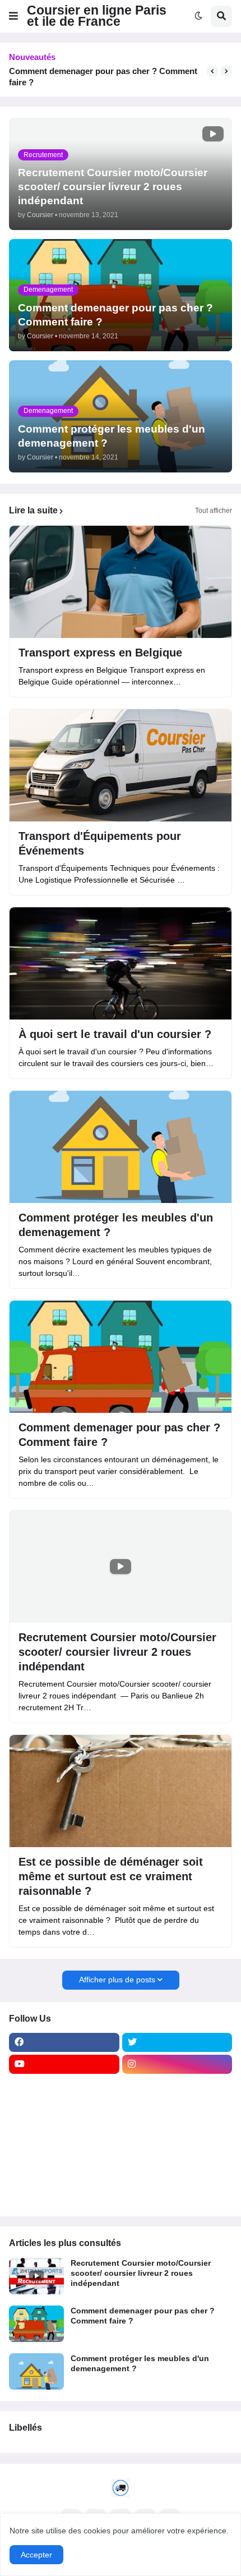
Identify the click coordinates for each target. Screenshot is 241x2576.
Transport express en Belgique (100, 653)
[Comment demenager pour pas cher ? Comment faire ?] (121, 1357)
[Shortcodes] (64, 2196)
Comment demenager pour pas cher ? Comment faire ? (103, 77)
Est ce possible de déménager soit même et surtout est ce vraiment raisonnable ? (111, 1876)
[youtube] (64, 2064)
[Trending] (177, 2152)
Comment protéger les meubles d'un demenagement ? (116, 1225)
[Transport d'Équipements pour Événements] (121, 765)
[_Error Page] (177, 2130)
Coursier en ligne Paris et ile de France (97, 16)
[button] (13, 16)
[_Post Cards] (64, 2108)
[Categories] (64, 2174)
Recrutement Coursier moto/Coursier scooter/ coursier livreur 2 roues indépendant (117, 1652)
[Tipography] (177, 2174)
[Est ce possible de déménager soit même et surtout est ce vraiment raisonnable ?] (121, 1791)
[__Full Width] (64, 2086)
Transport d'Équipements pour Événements (100, 843)
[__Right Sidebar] (177, 2086)
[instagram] (177, 2064)
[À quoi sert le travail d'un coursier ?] (121, 963)
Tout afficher (214, 511)
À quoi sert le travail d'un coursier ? (115, 1034)
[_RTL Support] (64, 2152)
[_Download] (64, 2130)
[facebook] (64, 2042)
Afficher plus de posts (117, 1980)
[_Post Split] (177, 2108)
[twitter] (177, 2042)
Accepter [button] (36, 2555)
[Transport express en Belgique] (121, 582)
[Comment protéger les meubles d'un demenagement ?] (121, 1147)
